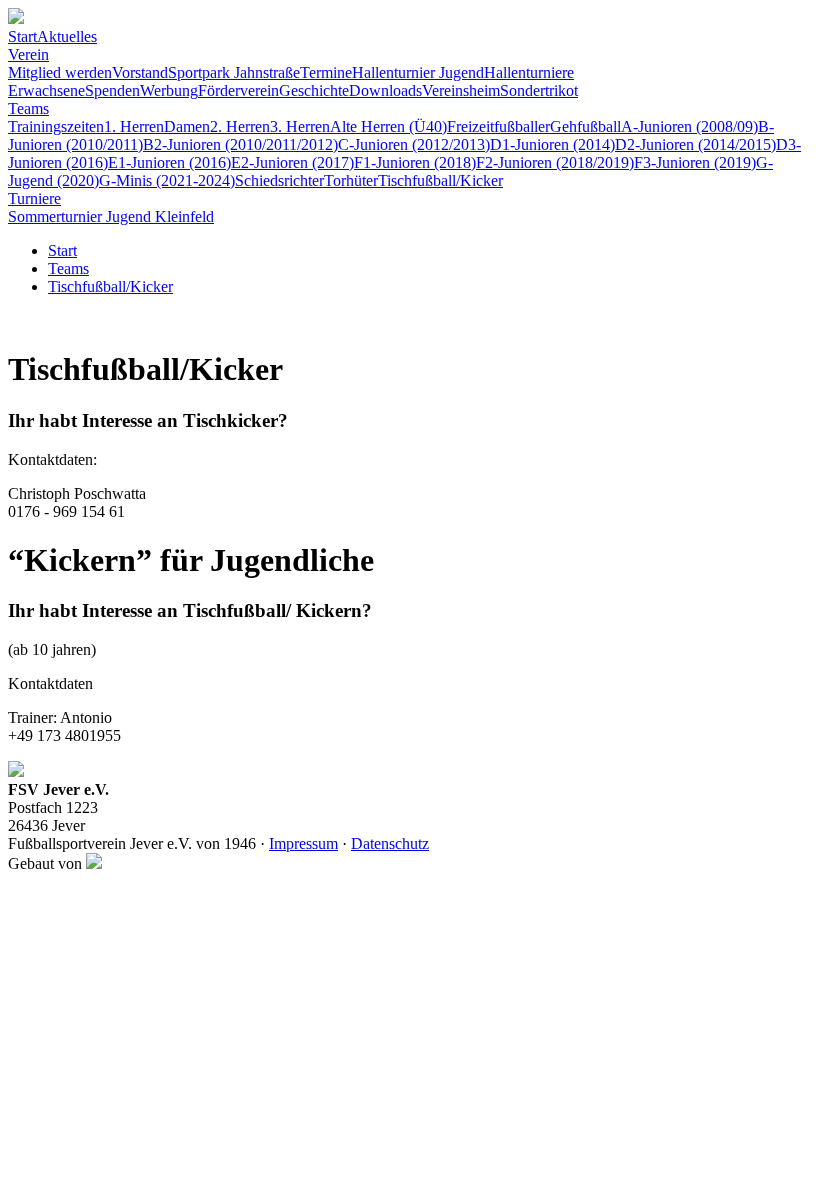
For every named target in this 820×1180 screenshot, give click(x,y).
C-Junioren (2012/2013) (414, 144)
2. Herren (240, 126)
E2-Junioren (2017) (292, 162)
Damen (187, 126)
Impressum (303, 843)
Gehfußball (585, 126)
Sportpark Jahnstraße (234, 72)
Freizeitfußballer (498, 126)
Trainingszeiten (56, 126)
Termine (326, 72)
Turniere (34, 198)
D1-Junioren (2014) (552, 144)
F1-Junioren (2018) (415, 162)
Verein (28, 54)
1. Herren (134, 126)
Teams (28, 108)
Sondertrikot (539, 90)
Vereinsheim (461, 90)
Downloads (385, 90)
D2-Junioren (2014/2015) (695, 144)
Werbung (169, 90)
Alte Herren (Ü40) (388, 126)
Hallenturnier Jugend (418, 72)
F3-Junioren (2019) (695, 162)
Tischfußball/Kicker (440, 180)
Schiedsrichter (279, 180)
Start (22, 36)
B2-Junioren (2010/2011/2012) (240, 144)
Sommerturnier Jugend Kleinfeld (111, 216)
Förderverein (238, 90)
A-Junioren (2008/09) (689, 126)
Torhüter (351, 180)
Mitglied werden (60, 72)
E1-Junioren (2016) (169, 162)
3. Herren (300, 126)
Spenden (112, 90)
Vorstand (140, 72)
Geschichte (314, 90)
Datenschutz (390, 843)
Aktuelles (67, 36)
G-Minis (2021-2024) (167, 180)
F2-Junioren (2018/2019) (555, 162)
